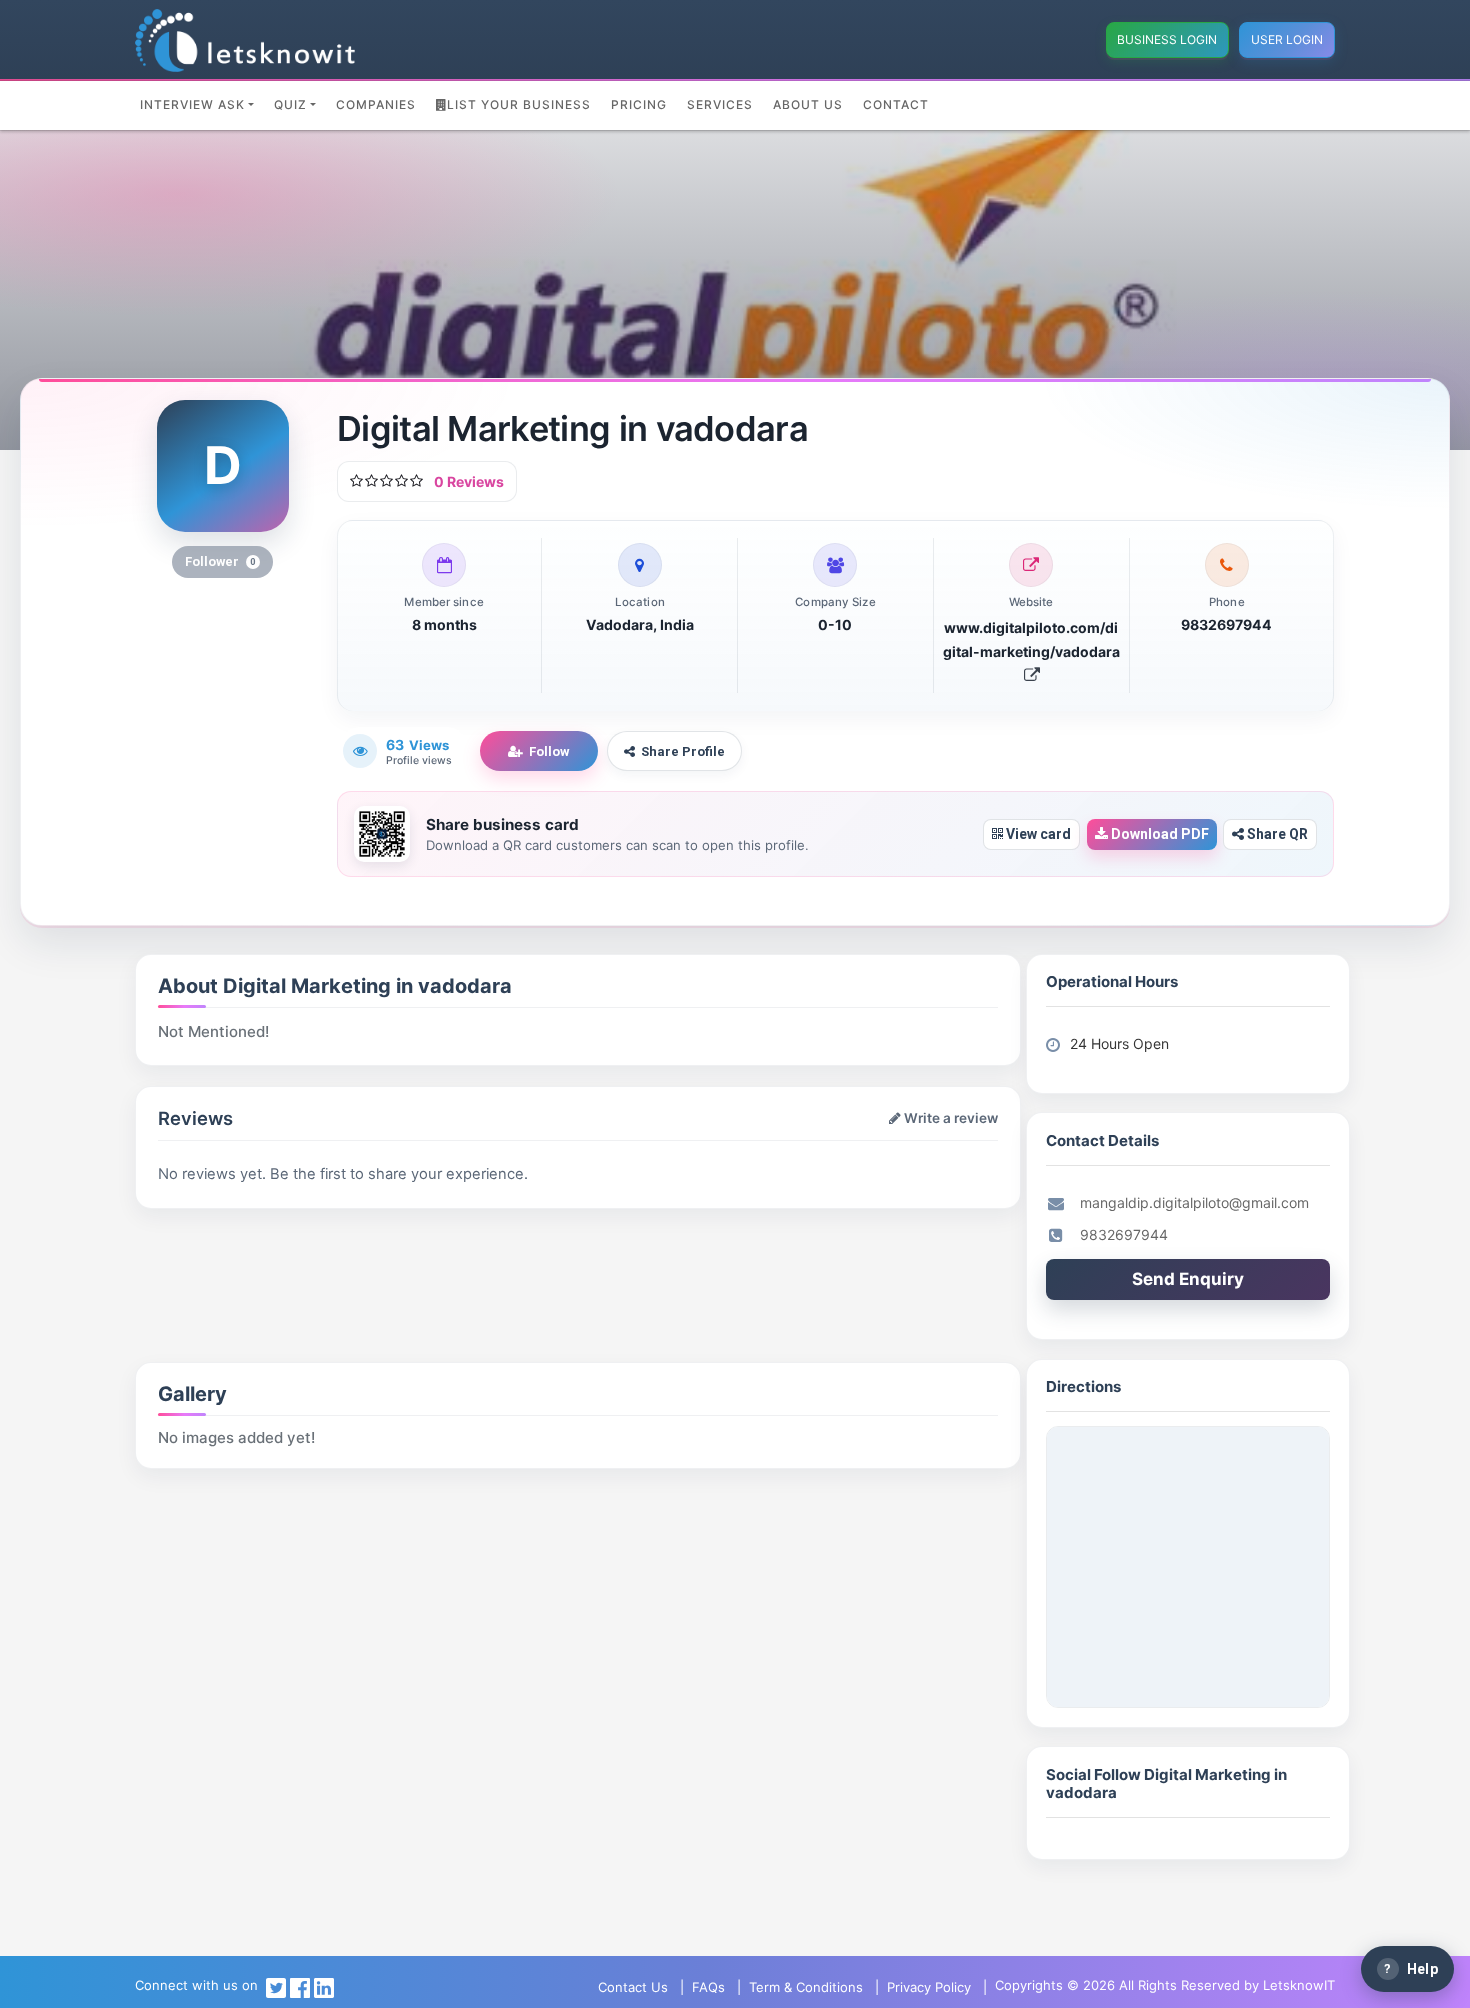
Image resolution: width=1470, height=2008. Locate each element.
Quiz (290, 104)
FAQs (708, 1987)
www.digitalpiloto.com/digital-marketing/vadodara (1031, 639)
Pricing (639, 104)
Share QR (1276, 834)
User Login (1287, 39)
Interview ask (192, 104)
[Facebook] (300, 1987)
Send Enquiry (1188, 1279)
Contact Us (633, 1987)
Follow (549, 751)
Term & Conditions (806, 1987)
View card (1037, 834)
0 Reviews (469, 481)
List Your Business (519, 104)
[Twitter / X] (276, 1987)
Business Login (1167, 39)
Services (720, 104)
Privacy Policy (929, 1987)
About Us (808, 104)
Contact (896, 104)
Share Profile (683, 751)
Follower (220, 561)
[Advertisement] (369, 1259)
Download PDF (1158, 834)
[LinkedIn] (324, 1987)
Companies (376, 104)
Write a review (949, 1118)
